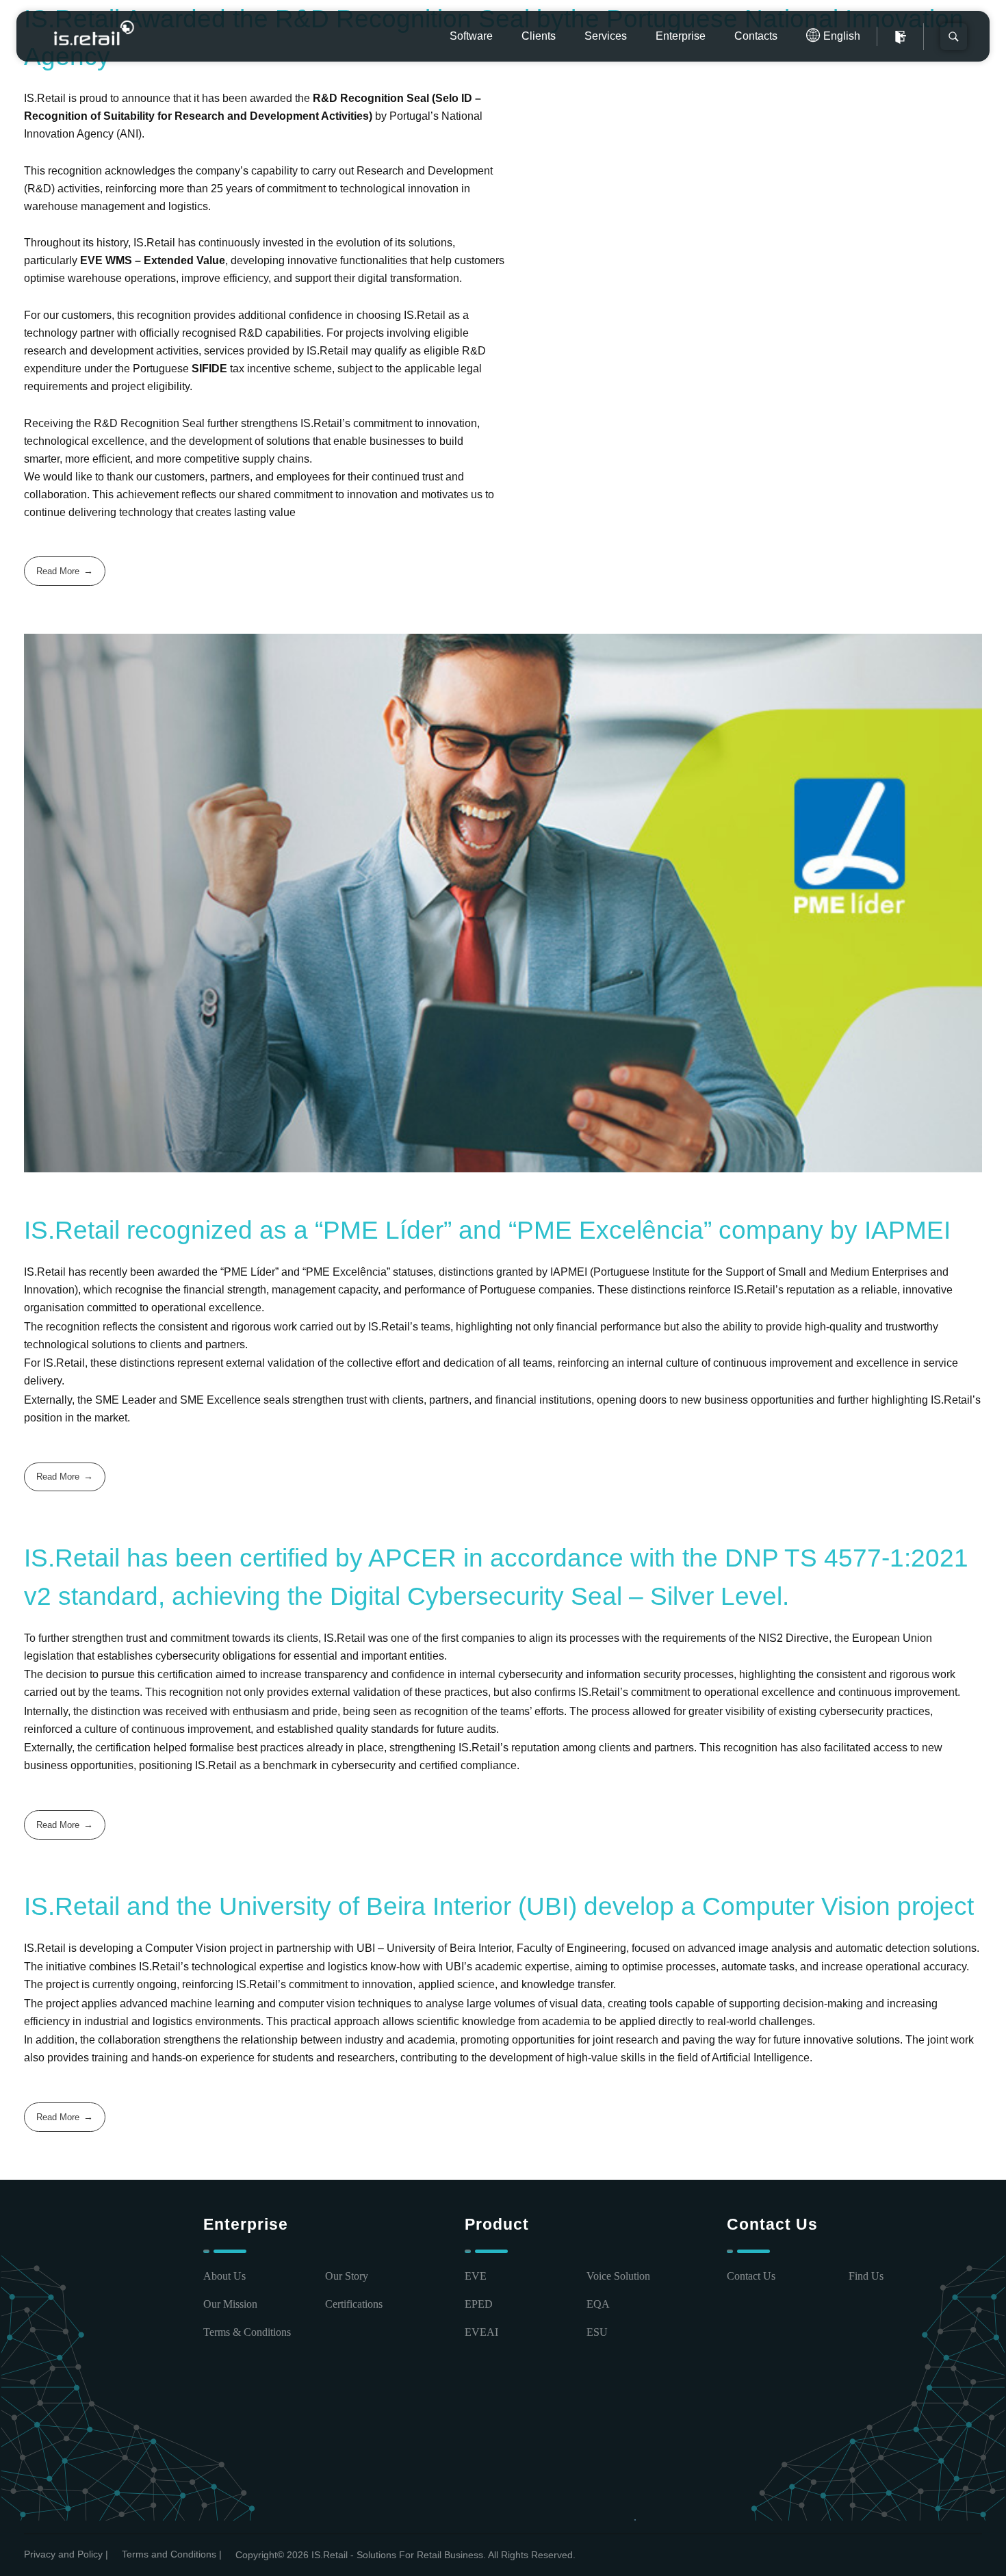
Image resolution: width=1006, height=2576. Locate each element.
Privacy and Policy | (66, 2554)
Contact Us (751, 2276)
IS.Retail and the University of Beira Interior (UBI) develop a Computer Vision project (499, 1906)
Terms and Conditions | (172, 2554)
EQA (598, 2304)
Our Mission (230, 2304)
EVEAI (481, 2332)
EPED (479, 2304)
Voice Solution (618, 2276)
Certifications (354, 2304)
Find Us (866, 2276)
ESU (597, 2332)
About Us (224, 2276)
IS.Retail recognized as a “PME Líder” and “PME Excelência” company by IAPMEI (487, 1230)
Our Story (347, 2276)
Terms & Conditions (247, 2332)
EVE (476, 2276)
